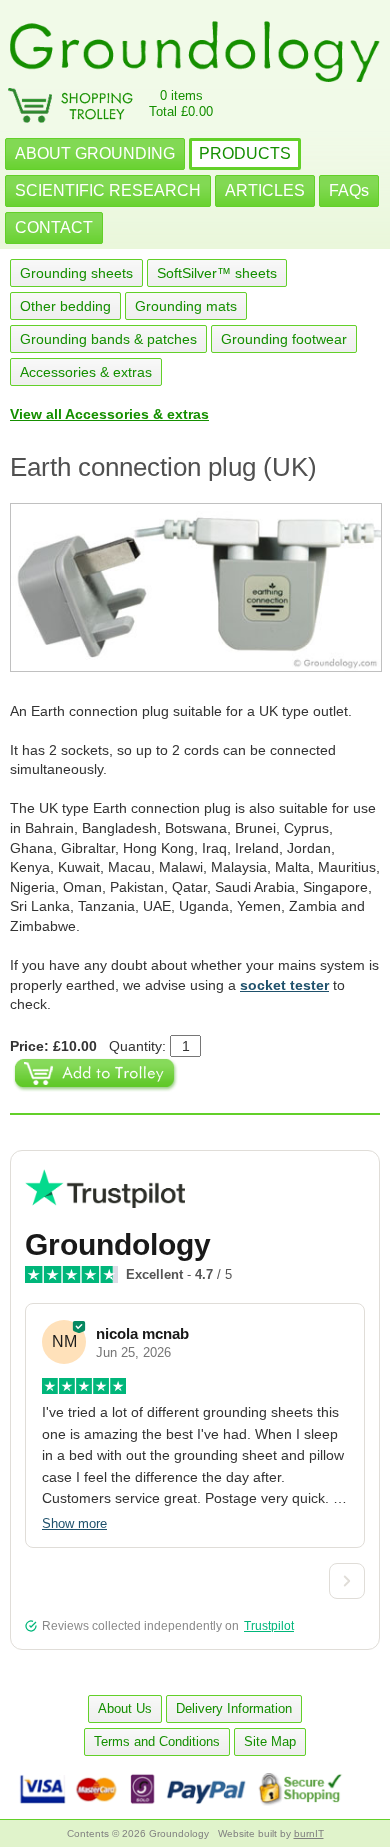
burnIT (309, 1833)
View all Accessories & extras (109, 414)
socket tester (284, 985)
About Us (125, 1708)
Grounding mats (186, 306)
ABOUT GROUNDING (95, 153)
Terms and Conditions (157, 1741)
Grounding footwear (284, 339)
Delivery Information (234, 1708)
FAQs (349, 190)
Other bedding (65, 306)
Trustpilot (269, 1626)
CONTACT (54, 227)
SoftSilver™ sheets (217, 273)
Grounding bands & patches (108, 339)
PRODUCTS (245, 153)
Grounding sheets (76, 273)
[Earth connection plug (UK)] (195, 587)
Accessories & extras (86, 372)
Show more (74, 1523)
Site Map (270, 1741)
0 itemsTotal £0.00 (181, 103)
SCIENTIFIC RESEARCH (108, 190)
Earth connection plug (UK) (163, 467)
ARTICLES (265, 190)
